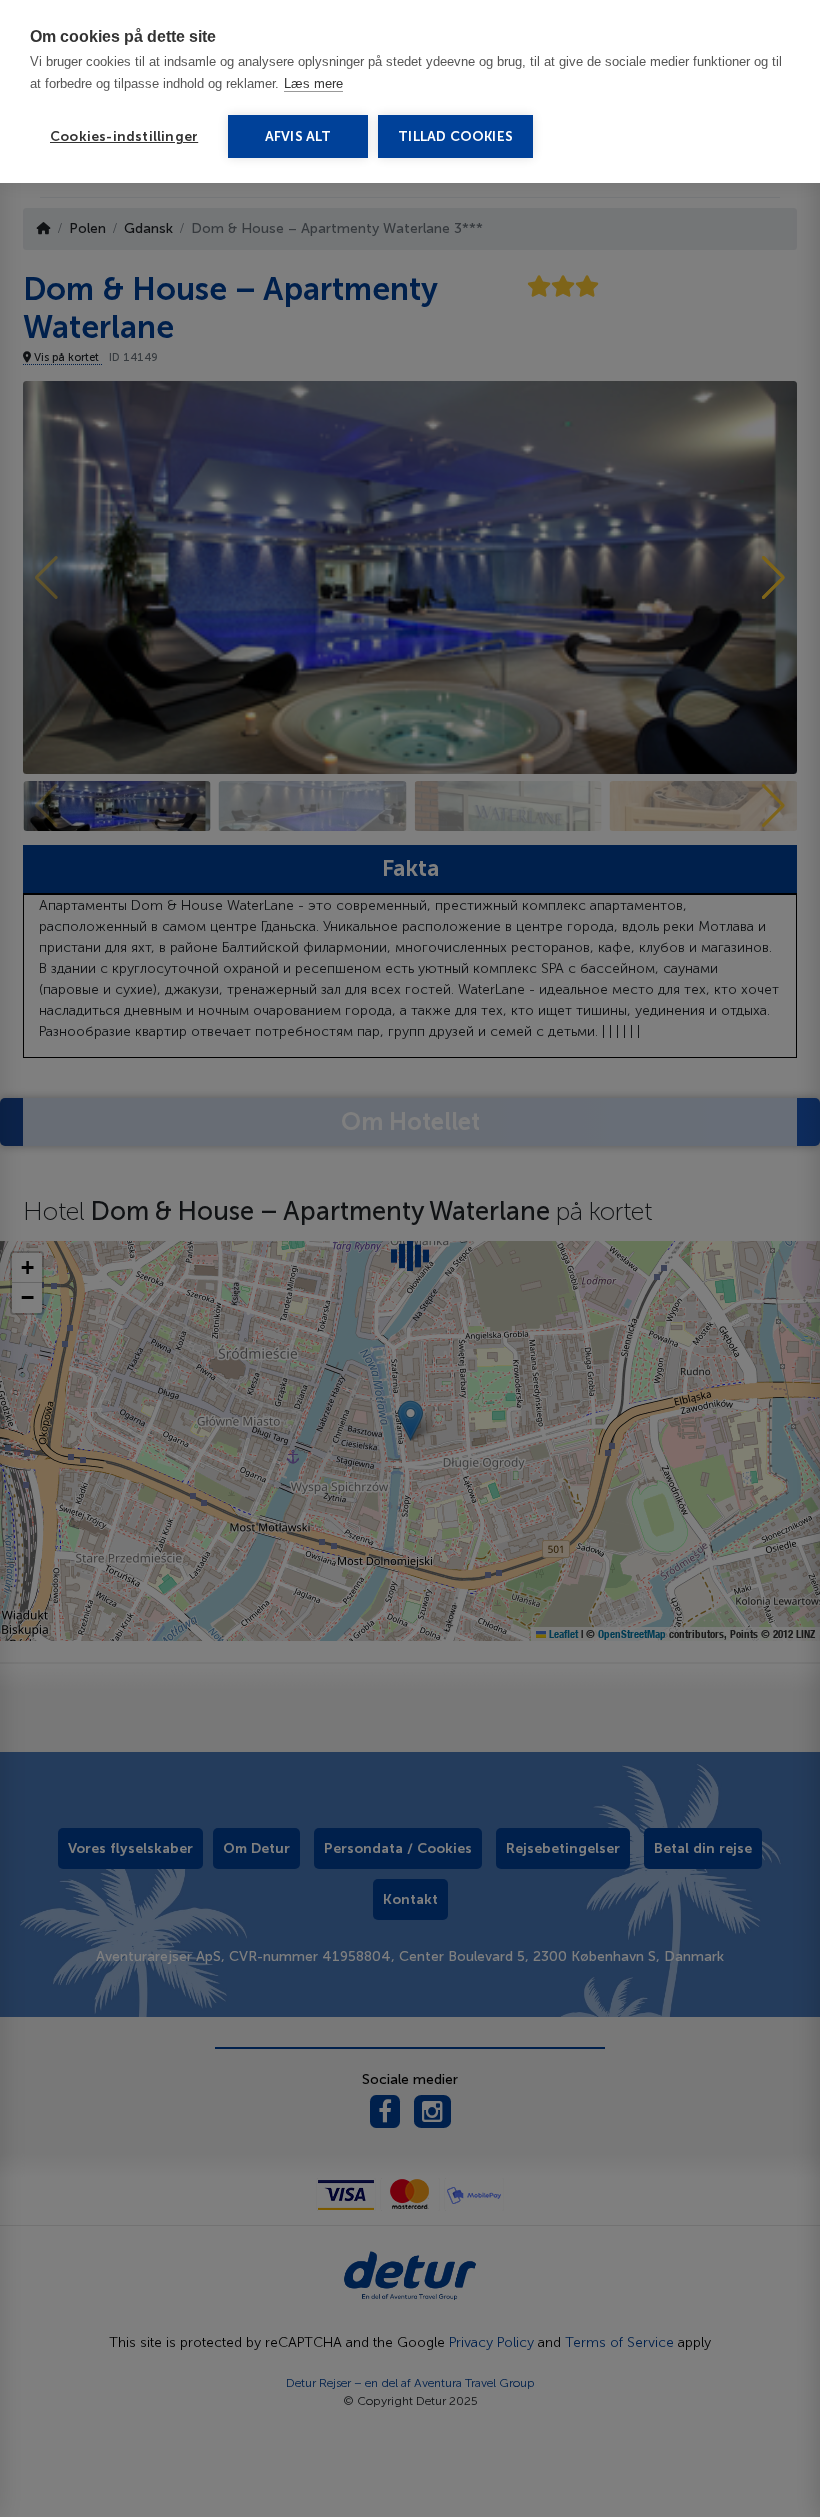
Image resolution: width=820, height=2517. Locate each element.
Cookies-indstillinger (124, 136)
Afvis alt (298, 136)
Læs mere (313, 83)
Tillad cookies (455, 136)
